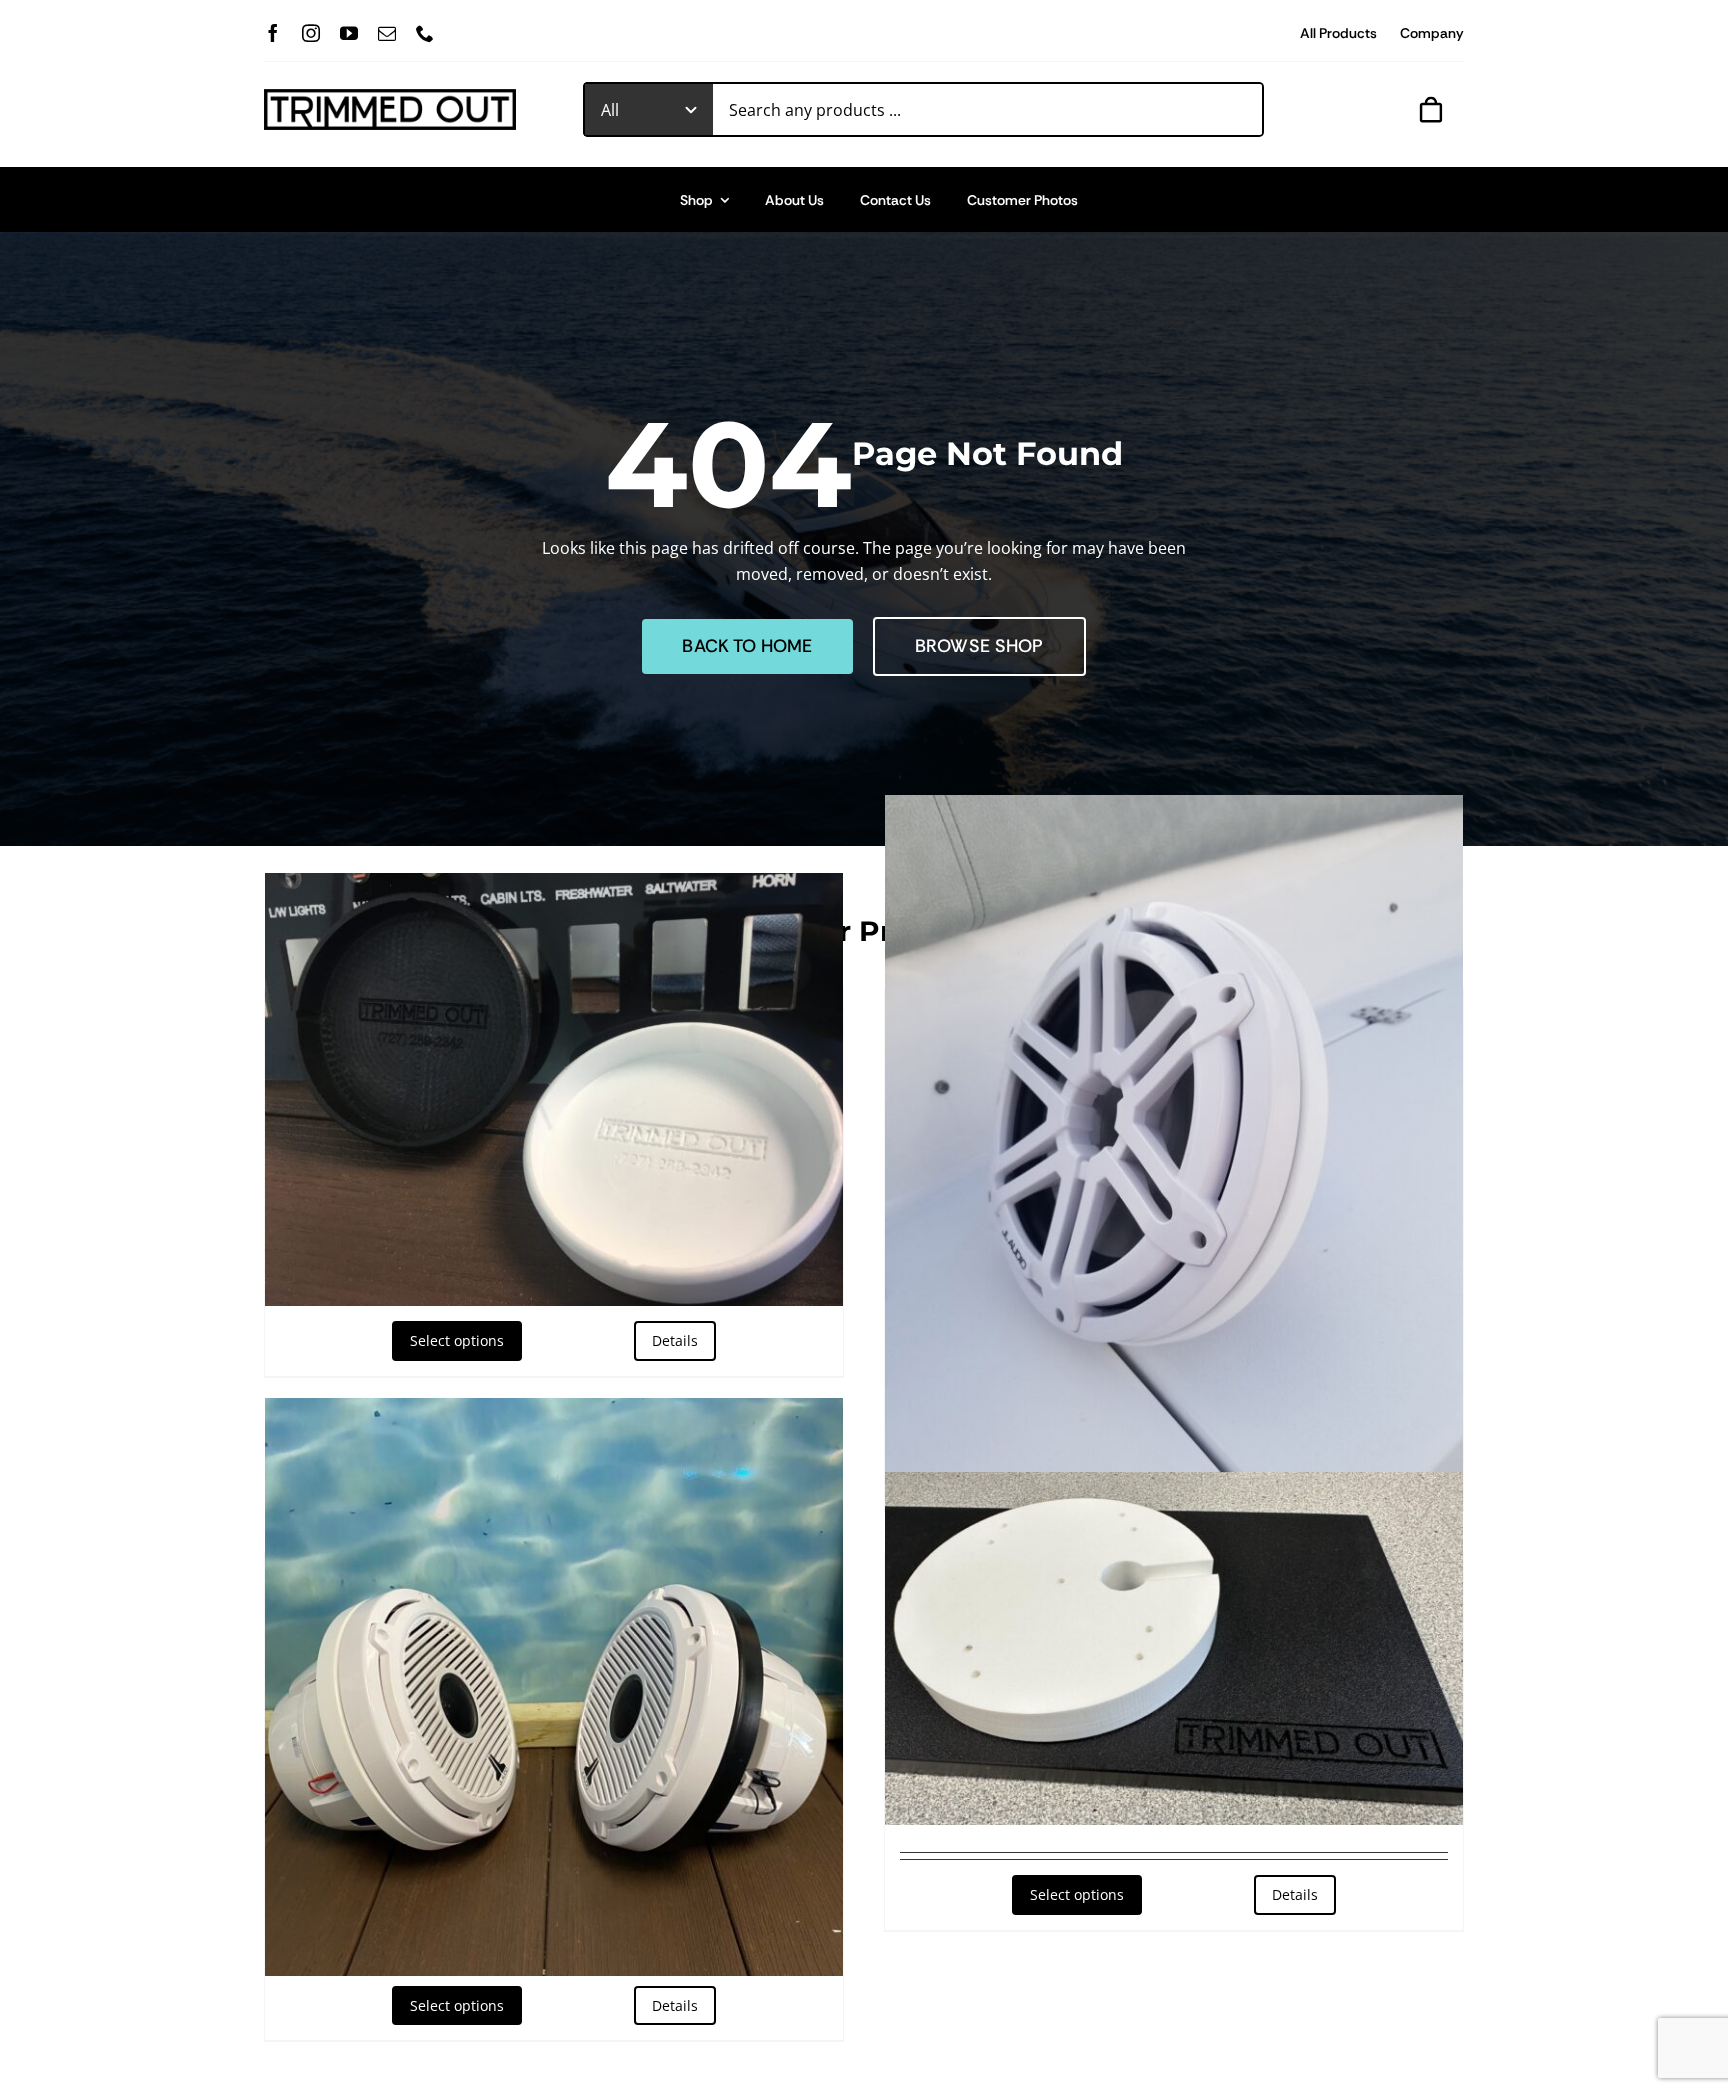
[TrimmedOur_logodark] (390, 97)
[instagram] (311, 33)
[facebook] (273, 33)
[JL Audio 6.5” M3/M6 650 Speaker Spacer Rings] (554, 1687)
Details (675, 1340)
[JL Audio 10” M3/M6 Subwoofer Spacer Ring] (1174, 1156)
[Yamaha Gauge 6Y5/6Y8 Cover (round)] (554, 1089)
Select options (457, 1340)
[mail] (387, 33)
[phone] (425, 33)
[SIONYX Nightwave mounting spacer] (1174, 1648)
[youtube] (349, 33)
